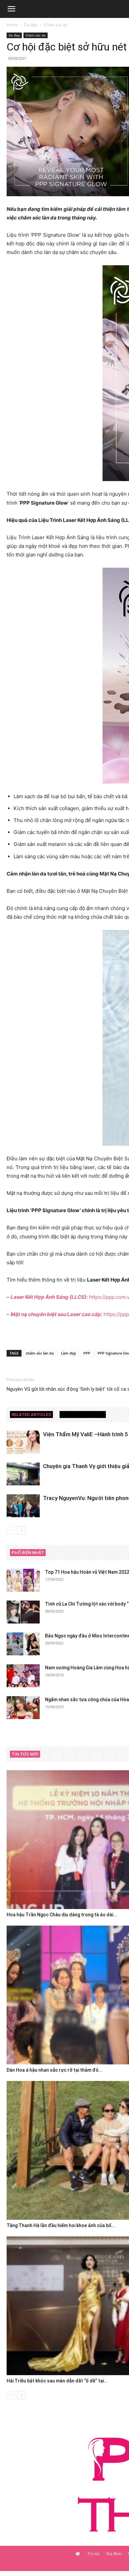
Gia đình (114, 2554)
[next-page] (21, 1530)
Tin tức (94, 2554)
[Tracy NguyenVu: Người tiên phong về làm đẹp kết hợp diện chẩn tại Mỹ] (23, 1506)
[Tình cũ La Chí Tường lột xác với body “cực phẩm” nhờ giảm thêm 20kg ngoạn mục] (23, 1612)
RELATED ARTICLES (31, 1414)
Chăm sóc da (56, 25)
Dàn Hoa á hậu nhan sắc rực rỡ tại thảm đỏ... (55, 2070)
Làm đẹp (68, 1353)
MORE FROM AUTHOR (83, 1414)
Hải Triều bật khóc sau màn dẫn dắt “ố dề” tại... (57, 2381)
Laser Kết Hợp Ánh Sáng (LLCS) (48, 1297)
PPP (87, 1353)
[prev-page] (11, 1530)
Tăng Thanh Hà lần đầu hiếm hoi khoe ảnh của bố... (61, 2225)
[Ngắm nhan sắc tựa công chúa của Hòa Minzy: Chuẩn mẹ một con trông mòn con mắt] (23, 1708)
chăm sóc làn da (40, 1353)
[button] (11, 9)
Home (12, 25)
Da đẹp (31, 25)
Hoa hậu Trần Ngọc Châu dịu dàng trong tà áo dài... (62, 1915)
